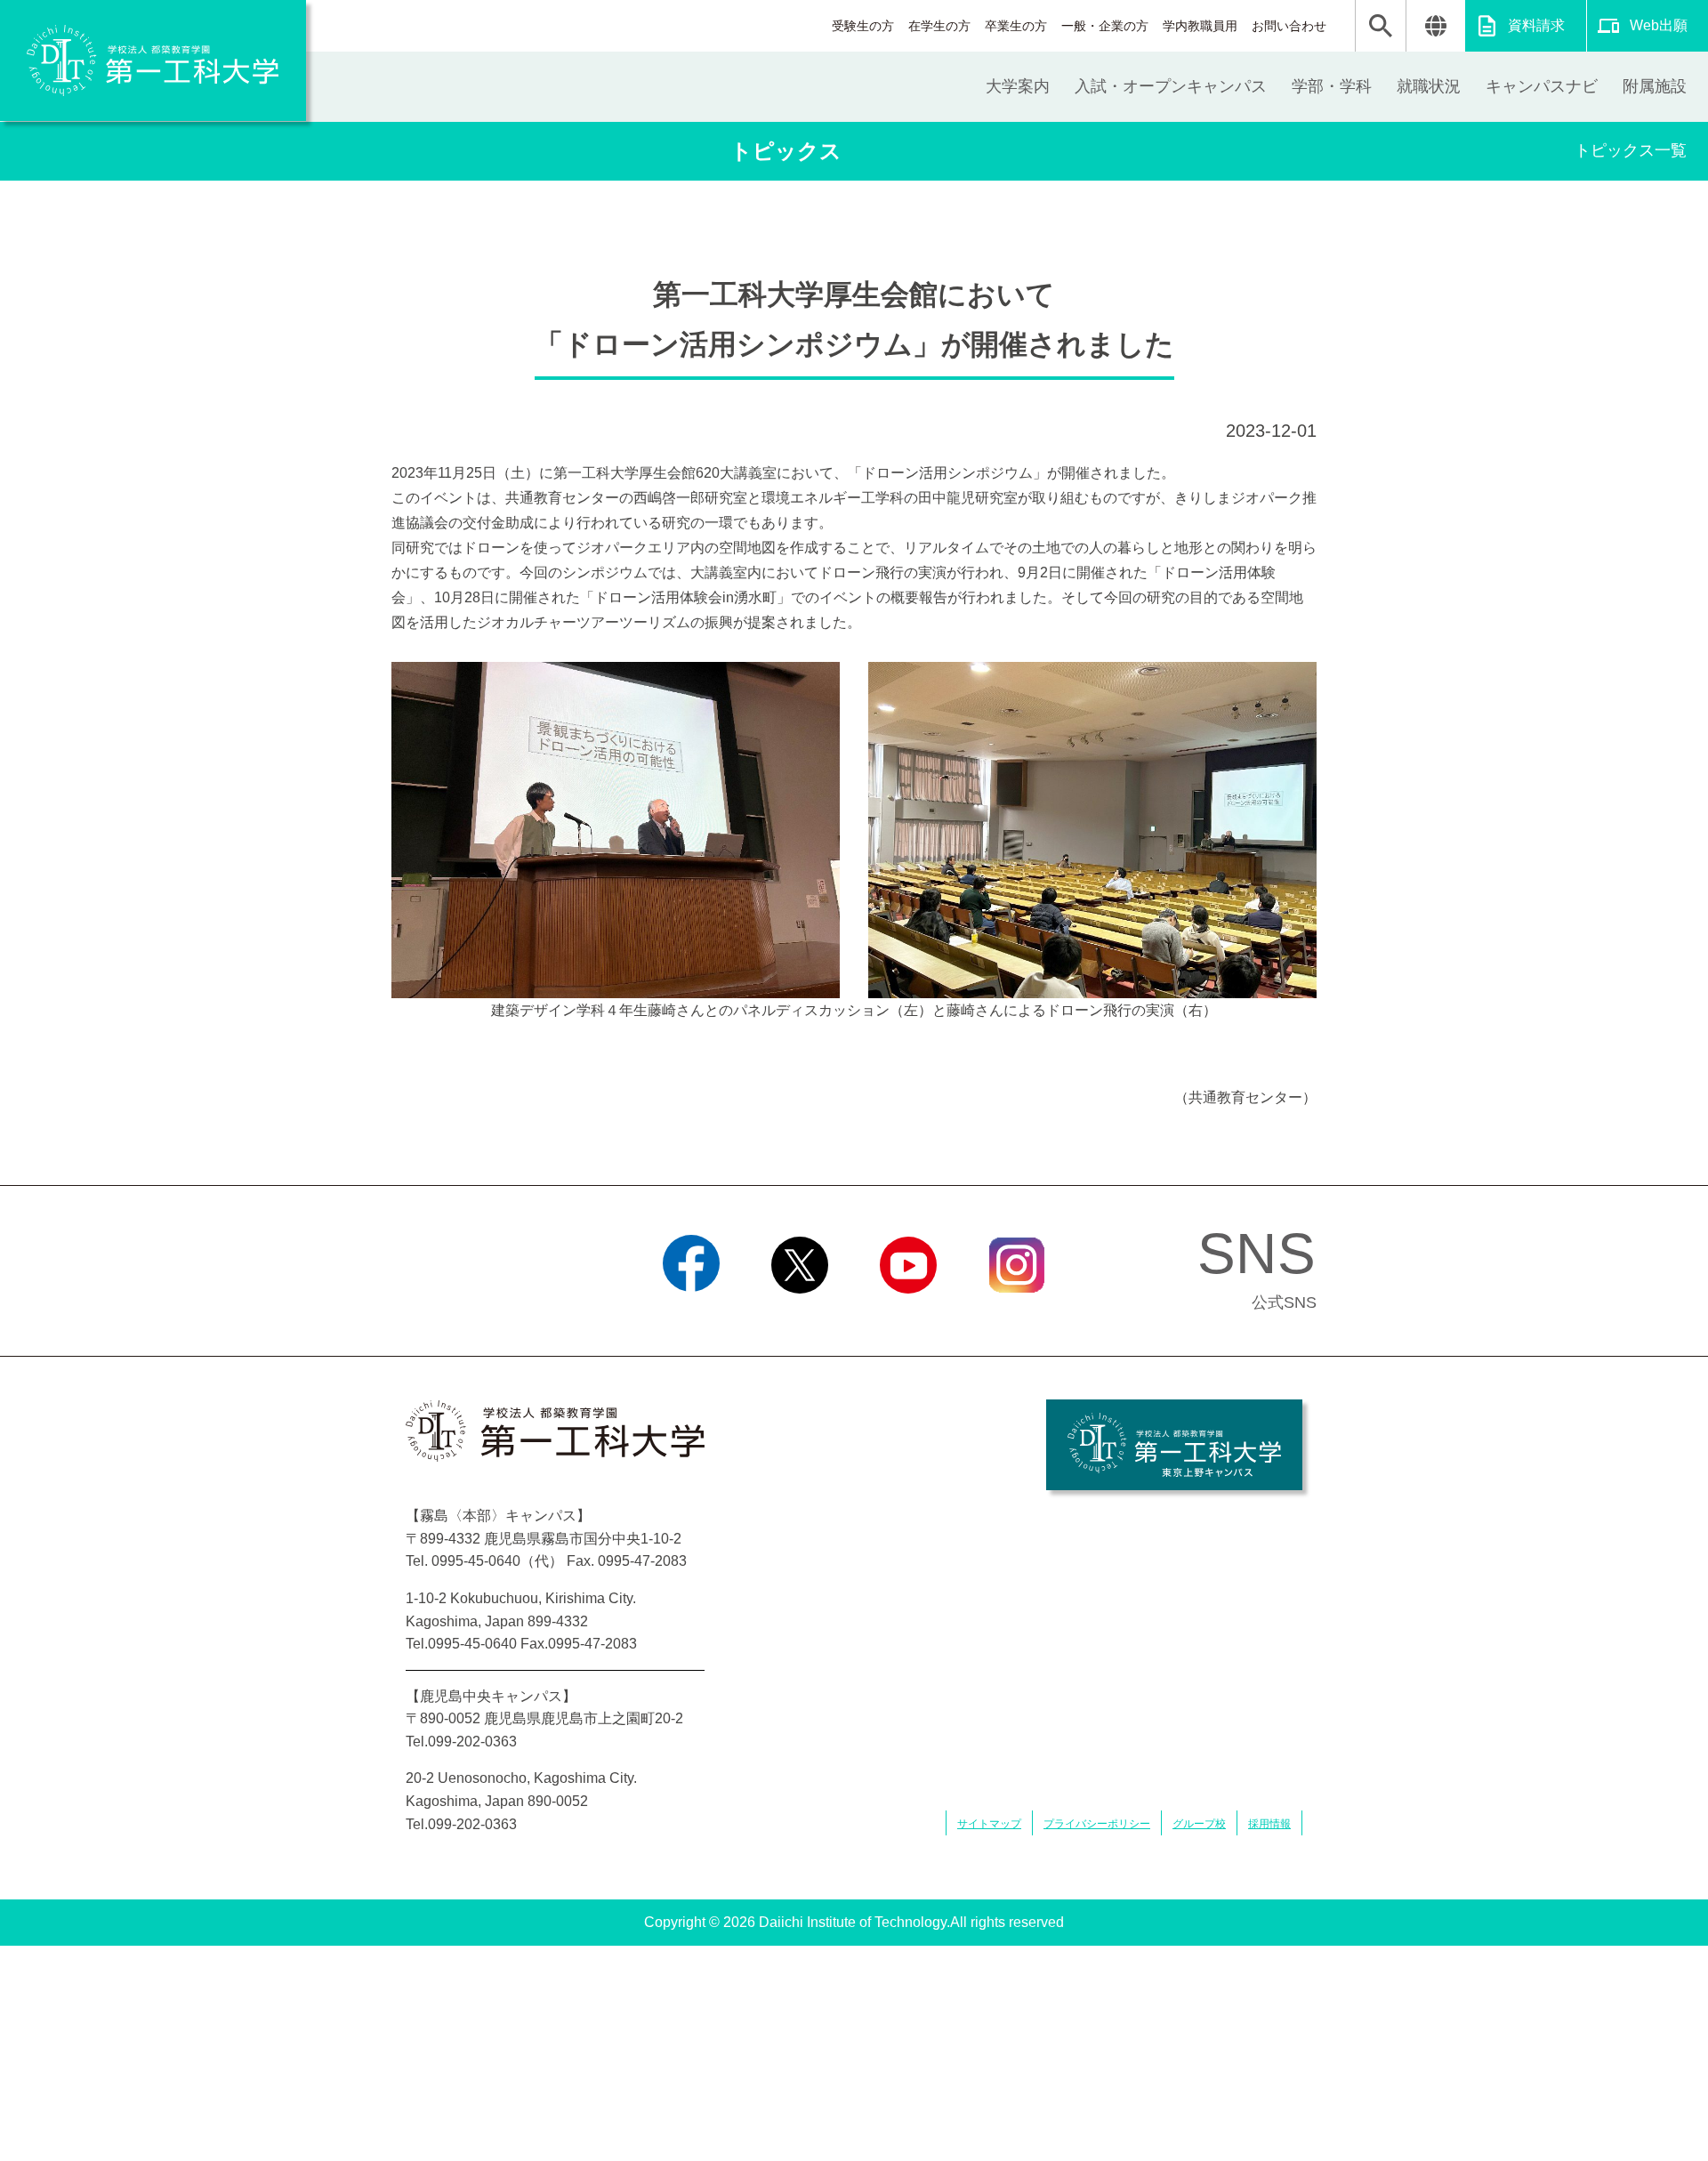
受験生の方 (863, 26)
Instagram (1017, 1316)
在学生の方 (939, 26)
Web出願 (1659, 25)
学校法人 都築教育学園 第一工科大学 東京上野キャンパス (1174, 1445)
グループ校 (1199, 1824)
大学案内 (1018, 86)
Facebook (692, 1316)
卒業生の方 (1016, 26)
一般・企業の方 (1105, 26)
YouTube (908, 1316)
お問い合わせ (1289, 26)
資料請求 (1536, 25)
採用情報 (1269, 1824)
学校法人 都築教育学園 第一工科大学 (153, 60)
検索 (1381, 26)
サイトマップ (989, 1824)
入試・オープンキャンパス (1171, 86)
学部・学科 (1332, 86)
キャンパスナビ (1542, 86)
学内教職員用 (1200, 26)
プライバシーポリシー (1097, 1824)
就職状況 (1429, 86)
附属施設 (1655, 86)
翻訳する (1435, 26)
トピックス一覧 (1631, 150)
